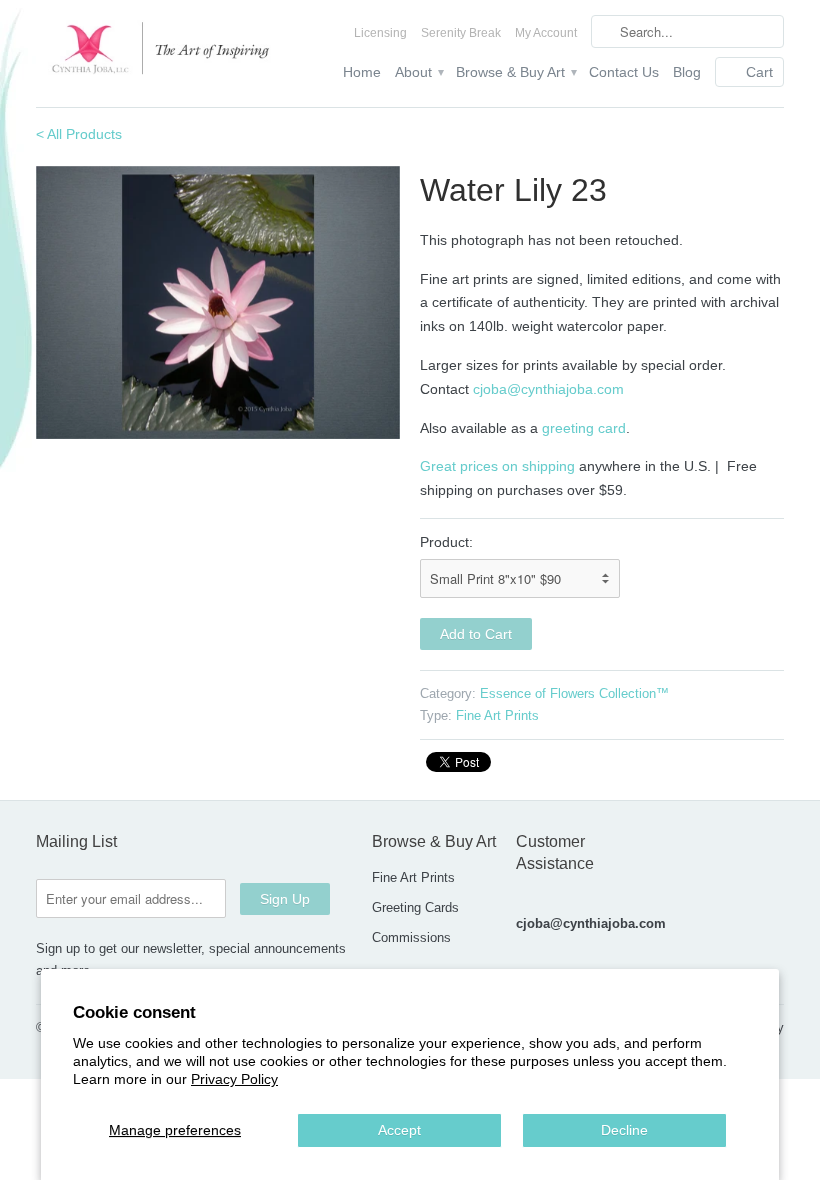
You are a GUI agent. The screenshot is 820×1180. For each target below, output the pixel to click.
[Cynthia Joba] (154, 52)
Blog (687, 72)
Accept (399, 1130)
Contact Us (624, 72)
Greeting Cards (415, 907)
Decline (624, 1130)
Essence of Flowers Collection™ (574, 693)
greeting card (584, 428)
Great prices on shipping (497, 466)
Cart (759, 72)
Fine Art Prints (497, 715)
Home (362, 72)
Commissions (411, 937)
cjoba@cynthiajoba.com (548, 389)
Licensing (380, 33)
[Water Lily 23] (218, 302)
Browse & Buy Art (515, 72)
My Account (546, 33)
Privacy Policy (234, 1079)
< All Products (79, 134)
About (418, 72)
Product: (446, 542)
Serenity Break (461, 33)
